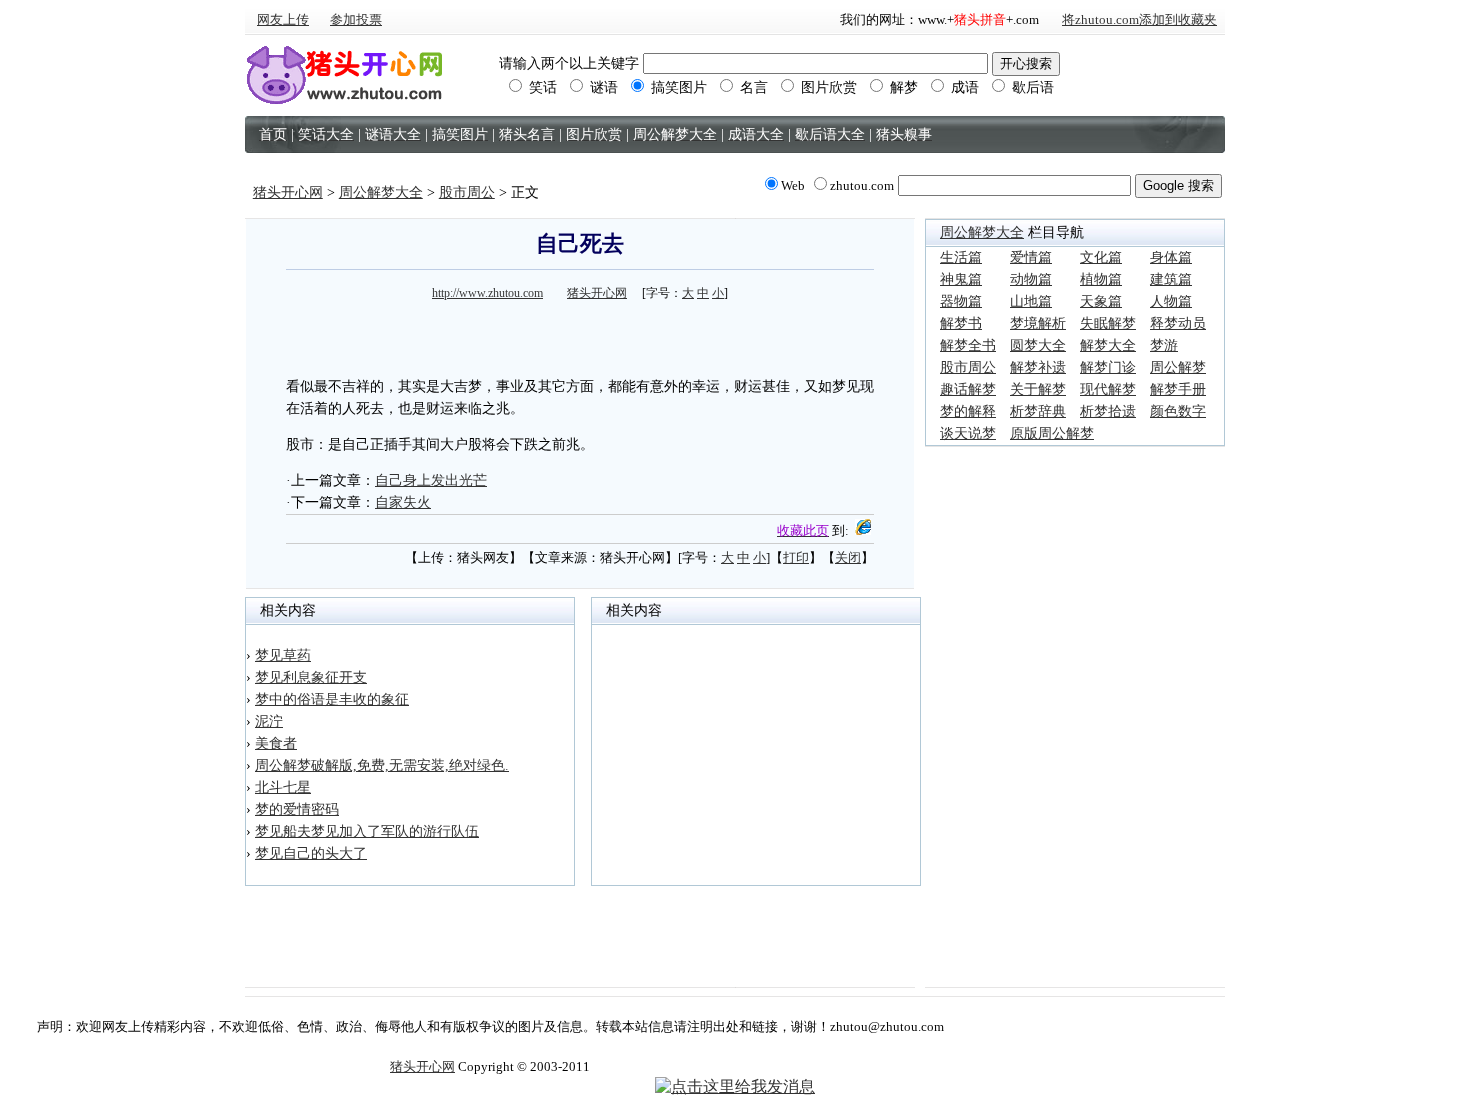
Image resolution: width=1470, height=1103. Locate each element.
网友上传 (283, 19)
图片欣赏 (827, 87)
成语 (963, 87)
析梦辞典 (1038, 411)
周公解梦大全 (381, 192)
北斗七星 (283, 787)
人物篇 (1171, 301)
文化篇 (1101, 257)
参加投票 (356, 19)
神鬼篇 (961, 279)
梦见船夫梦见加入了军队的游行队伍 (367, 831)
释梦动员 (1178, 323)
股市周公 (467, 192)
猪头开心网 (288, 192)
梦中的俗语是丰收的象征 (332, 699)
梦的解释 (968, 411)
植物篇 (1101, 279)
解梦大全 (1108, 345)
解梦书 (961, 323)
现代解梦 (1108, 389)
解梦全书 (968, 345)
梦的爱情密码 (297, 809)
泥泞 (269, 721)
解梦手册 (1178, 389)
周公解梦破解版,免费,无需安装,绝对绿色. (382, 765)
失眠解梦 (1108, 323)
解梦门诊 (1108, 367)
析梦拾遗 (1108, 411)
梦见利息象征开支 (311, 677)
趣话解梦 (968, 389)
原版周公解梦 (1052, 433)
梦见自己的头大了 (311, 853)
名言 (752, 87)
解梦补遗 (1038, 367)
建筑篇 (1171, 279)
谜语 (602, 87)
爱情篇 (1031, 257)
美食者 (276, 743)
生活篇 (961, 257)
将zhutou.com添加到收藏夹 (1139, 19)
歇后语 (1031, 87)
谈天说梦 (968, 433)
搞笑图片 (677, 87)
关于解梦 (1038, 389)
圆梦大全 (1038, 345)
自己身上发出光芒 (431, 480)
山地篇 (1031, 301)
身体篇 (1171, 257)
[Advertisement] (580, 336)
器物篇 (961, 301)
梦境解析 (1038, 323)
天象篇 (1101, 301)
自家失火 (403, 502)
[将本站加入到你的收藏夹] (863, 530)
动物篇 (1031, 279)
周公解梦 (1178, 367)
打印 (796, 557)
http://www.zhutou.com (487, 293)
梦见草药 (283, 655)
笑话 (541, 87)
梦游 (1164, 345)
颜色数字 (1178, 411)
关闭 (848, 557)
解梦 (902, 87)
